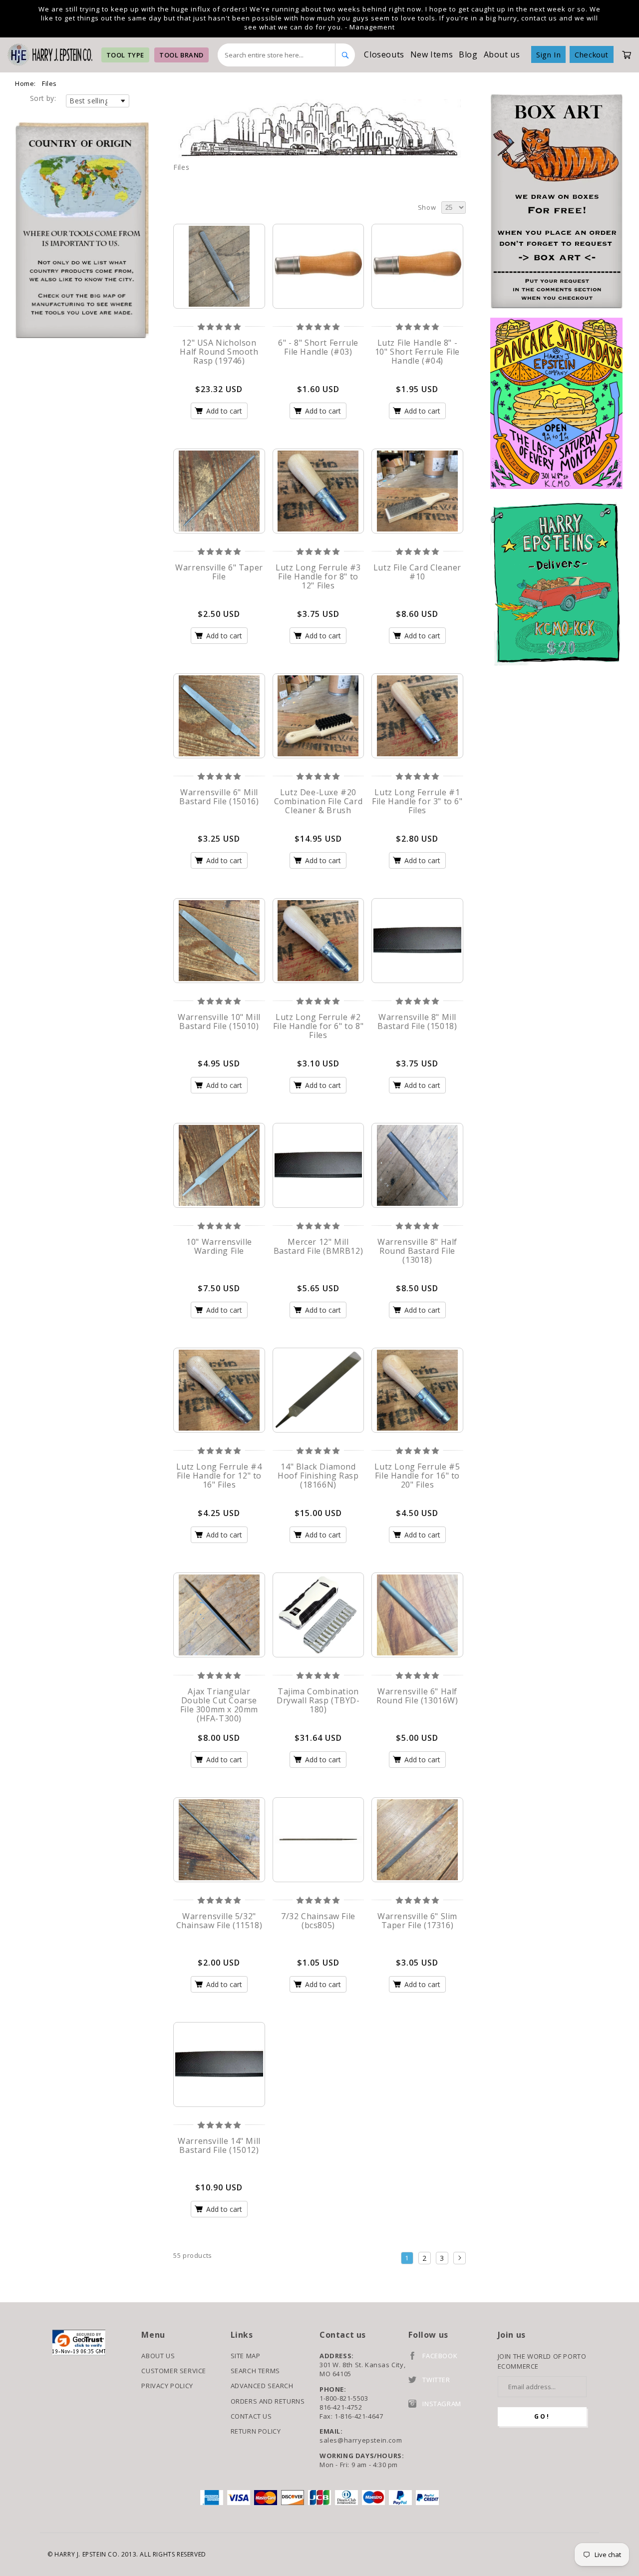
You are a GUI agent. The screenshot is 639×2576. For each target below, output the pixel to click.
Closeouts (384, 54)
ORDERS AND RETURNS (268, 2401)
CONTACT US (251, 2416)
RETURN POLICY (256, 2431)
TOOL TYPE (125, 55)
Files (49, 83)
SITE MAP (246, 2356)
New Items (432, 54)
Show (427, 207)
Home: (25, 83)
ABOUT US (158, 2356)
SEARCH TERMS (255, 2371)
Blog (468, 54)
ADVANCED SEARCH (262, 2386)
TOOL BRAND (181, 55)
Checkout (592, 54)
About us (502, 54)
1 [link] (407, 2258)
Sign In (548, 54)
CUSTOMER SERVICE (174, 2371)
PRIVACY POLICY (167, 2386)
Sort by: (43, 98)
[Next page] (460, 2258)
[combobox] (277, 55)
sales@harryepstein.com (361, 2440)
